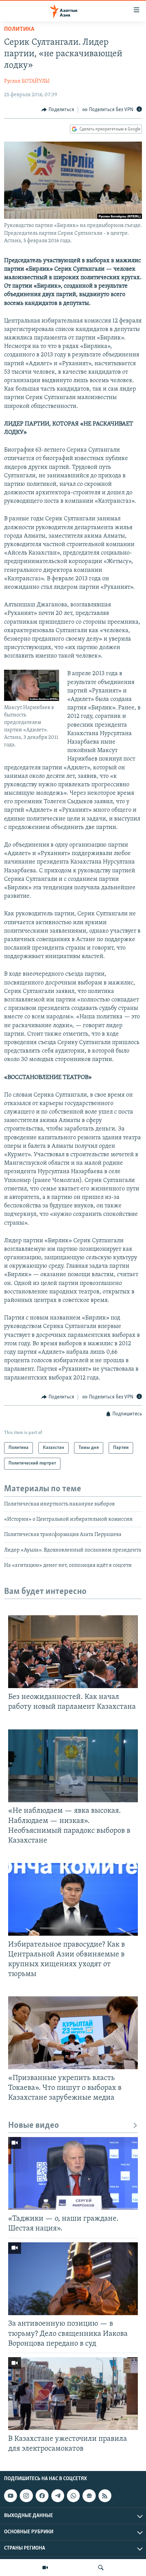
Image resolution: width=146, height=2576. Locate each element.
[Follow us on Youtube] (11, 2496)
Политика (19, 29)
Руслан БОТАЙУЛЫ (27, 81)
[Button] (58, 110)
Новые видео (34, 2126)
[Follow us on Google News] (89, 2496)
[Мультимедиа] (45, 2568)
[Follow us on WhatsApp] (73, 2496)
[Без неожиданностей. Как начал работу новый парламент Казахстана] (73, 1652)
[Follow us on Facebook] (42, 2496)
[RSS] (105, 2496)
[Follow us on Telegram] (58, 2496)
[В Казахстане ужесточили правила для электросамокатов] (73, 2394)
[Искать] (101, 2568)
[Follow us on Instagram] (26, 2496)
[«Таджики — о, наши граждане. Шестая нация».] (73, 2173)
